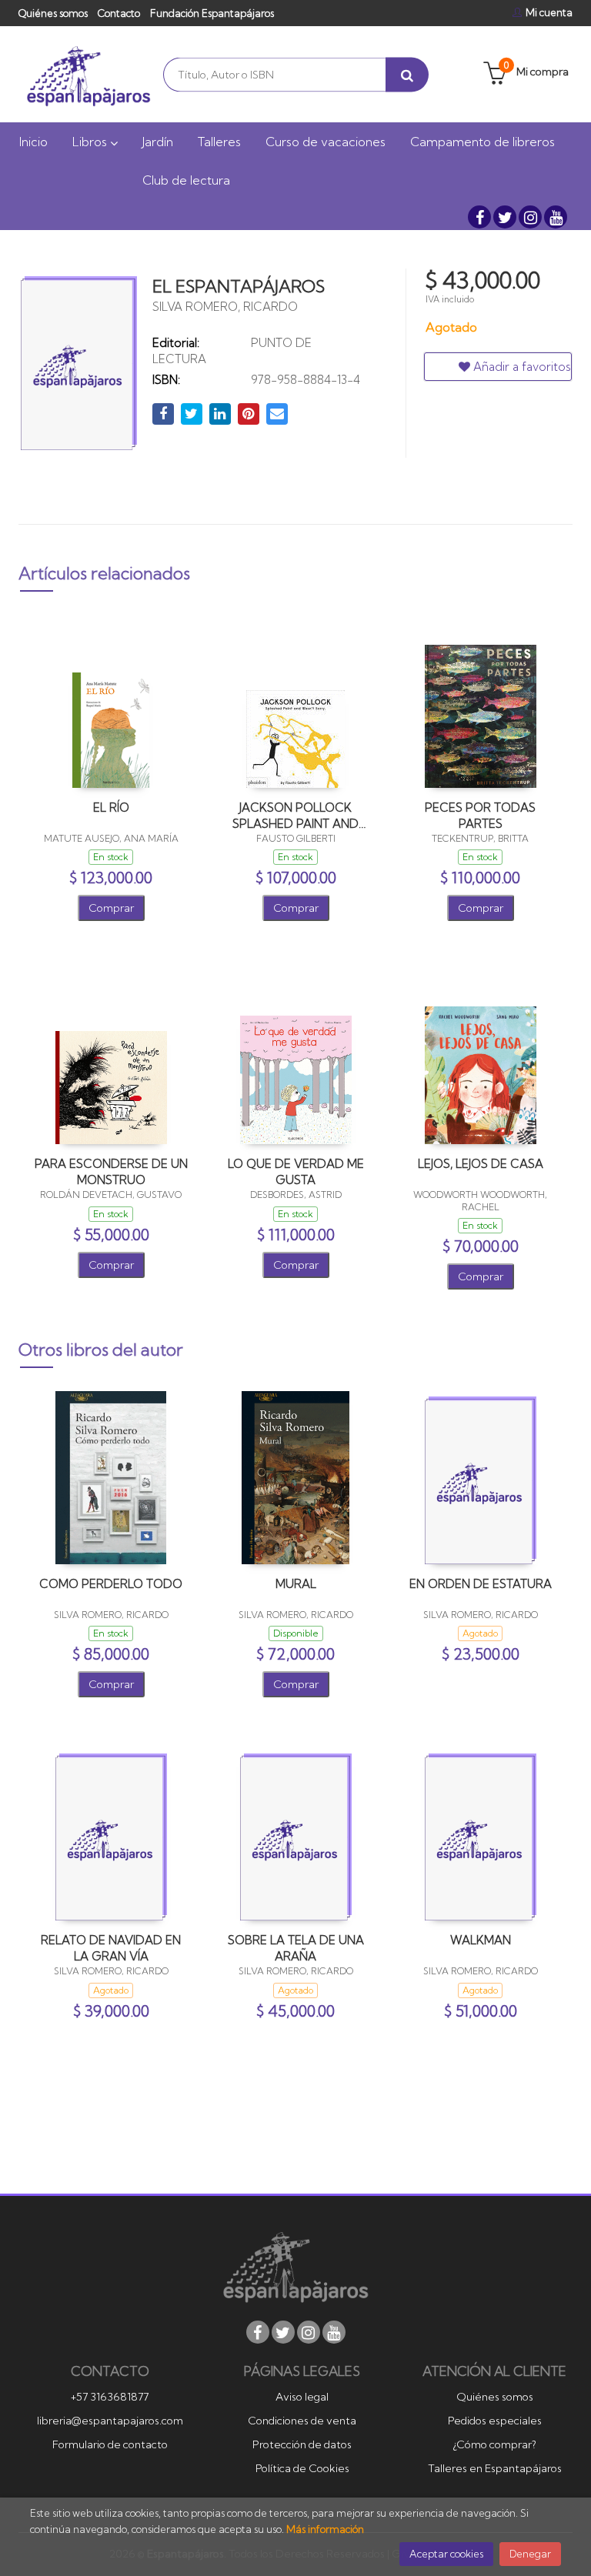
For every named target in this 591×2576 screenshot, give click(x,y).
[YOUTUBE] (556, 217)
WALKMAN (481, 1940)
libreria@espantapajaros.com (110, 2421)
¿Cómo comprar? (494, 2444)
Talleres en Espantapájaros (495, 2468)
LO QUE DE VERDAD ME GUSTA (296, 1171)
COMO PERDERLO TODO (111, 1584)
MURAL (296, 1584)
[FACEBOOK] (479, 217)
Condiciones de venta (302, 2421)
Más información (325, 2529)
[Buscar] (407, 74)
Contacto (119, 13)
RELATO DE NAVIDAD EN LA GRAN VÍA (111, 1948)
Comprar (111, 908)
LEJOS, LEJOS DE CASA (481, 1164)
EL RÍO (111, 808)
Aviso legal (302, 2397)
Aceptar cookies (446, 2554)
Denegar (530, 2554)
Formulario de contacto (110, 2444)
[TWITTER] (505, 217)
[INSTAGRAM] (530, 217)
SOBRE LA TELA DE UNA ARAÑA (296, 1948)
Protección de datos (302, 2444)
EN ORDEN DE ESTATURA (481, 1584)
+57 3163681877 (110, 2397)
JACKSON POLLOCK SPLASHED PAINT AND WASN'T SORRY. (295, 815)
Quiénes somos (53, 13)
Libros (91, 142)
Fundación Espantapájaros (212, 13)
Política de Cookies (302, 2468)
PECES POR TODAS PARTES (480, 815)
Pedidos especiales (495, 2421)
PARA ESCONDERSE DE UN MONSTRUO (111, 1171)
